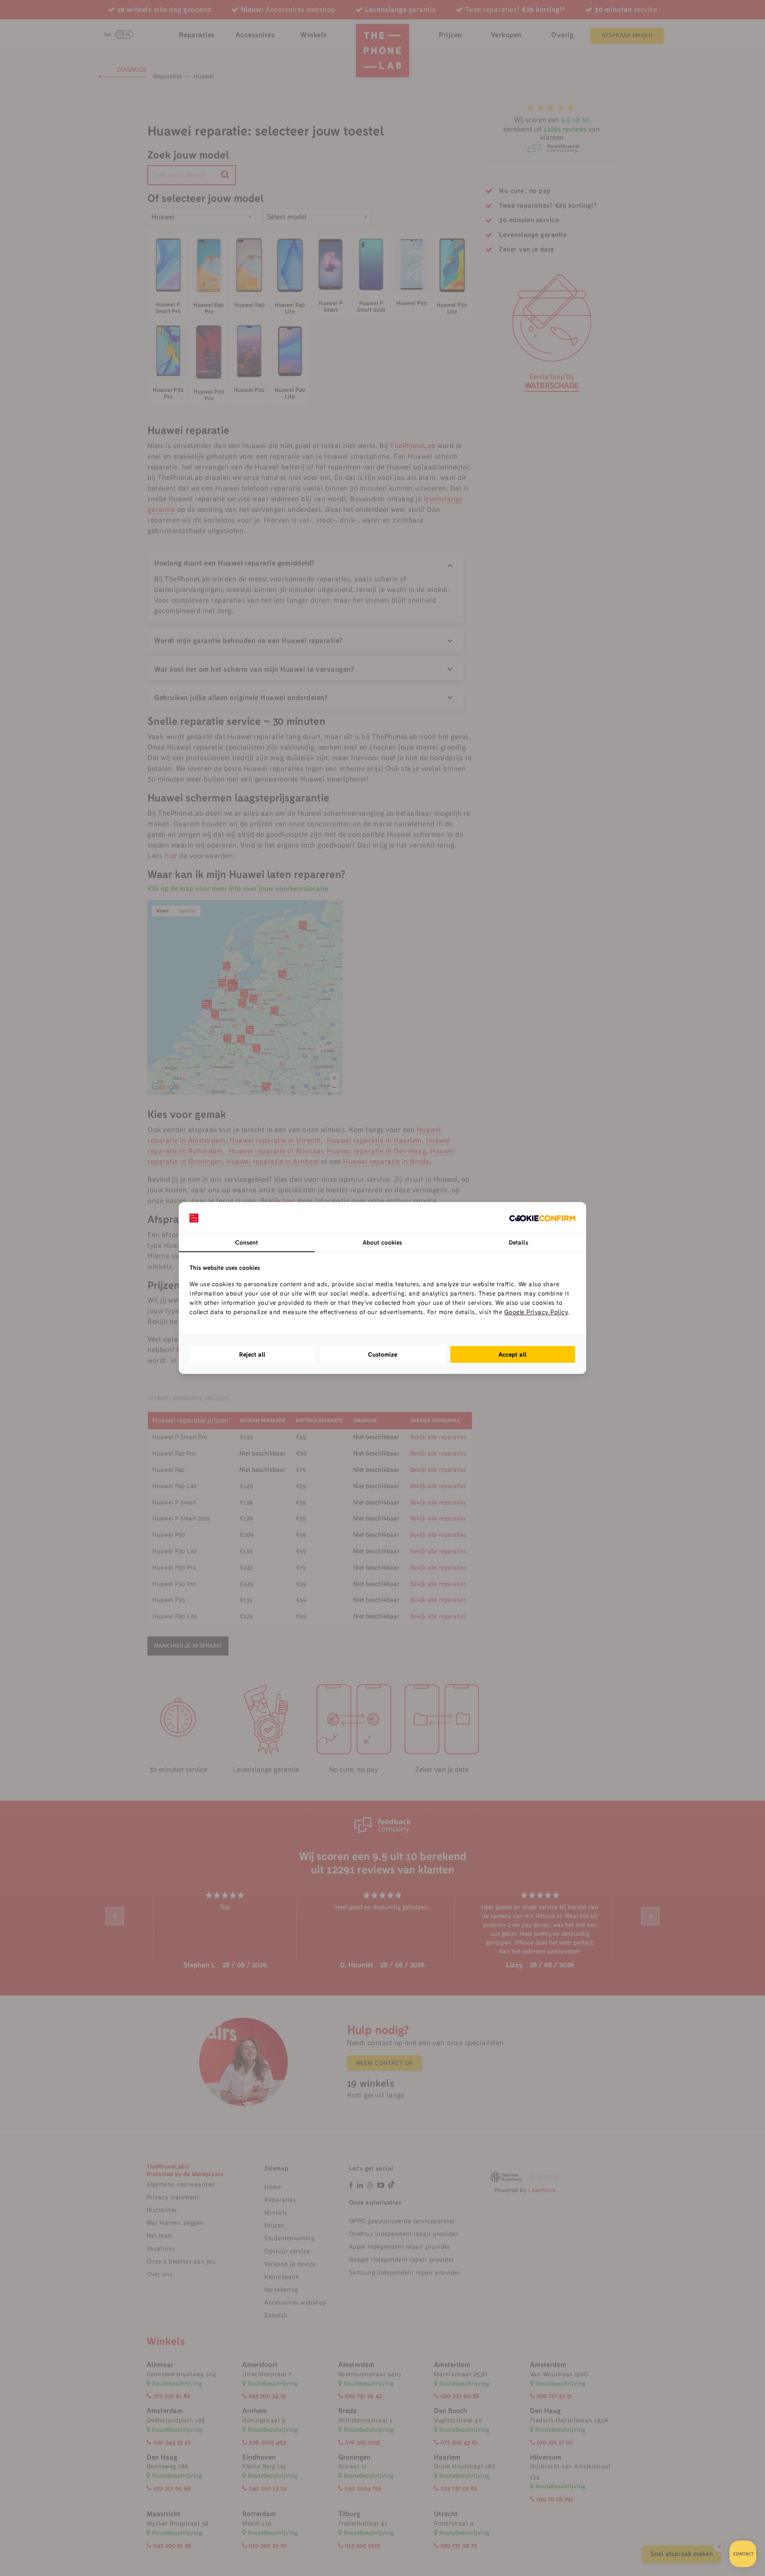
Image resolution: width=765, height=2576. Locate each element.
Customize (382, 1354)
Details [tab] (518, 1242)
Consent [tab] (247, 1242)
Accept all (513, 1354)
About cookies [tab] (382, 1242)
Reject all (252, 1354)
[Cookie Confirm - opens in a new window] (542, 1218)
